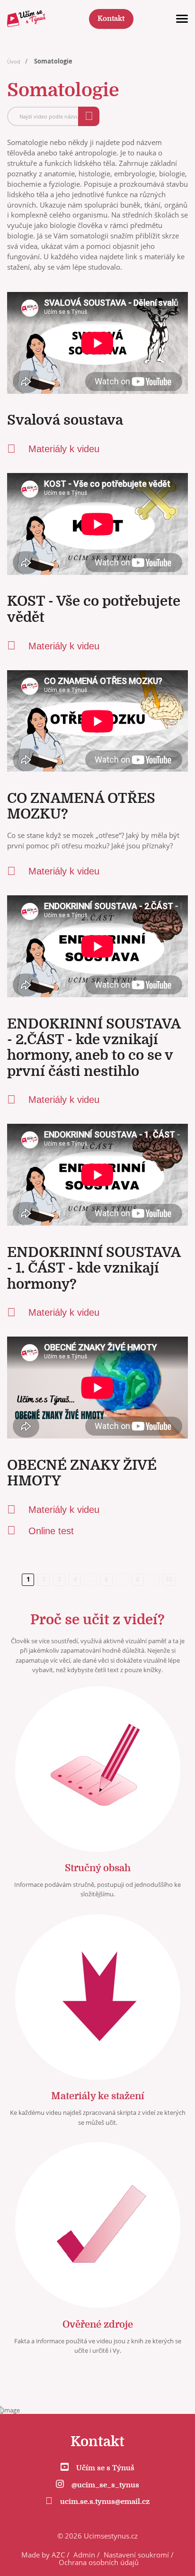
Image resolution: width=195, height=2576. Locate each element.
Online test (51, 1531)
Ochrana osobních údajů (99, 2562)
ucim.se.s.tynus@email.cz (105, 2502)
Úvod (14, 61)
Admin (84, 2555)
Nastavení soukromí (136, 2555)
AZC (58, 2555)
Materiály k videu (64, 449)
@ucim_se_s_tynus (105, 2485)
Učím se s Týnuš (105, 2468)
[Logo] (26, 19)
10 (169, 1579)
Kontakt (111, 19)
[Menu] (182, 19)
